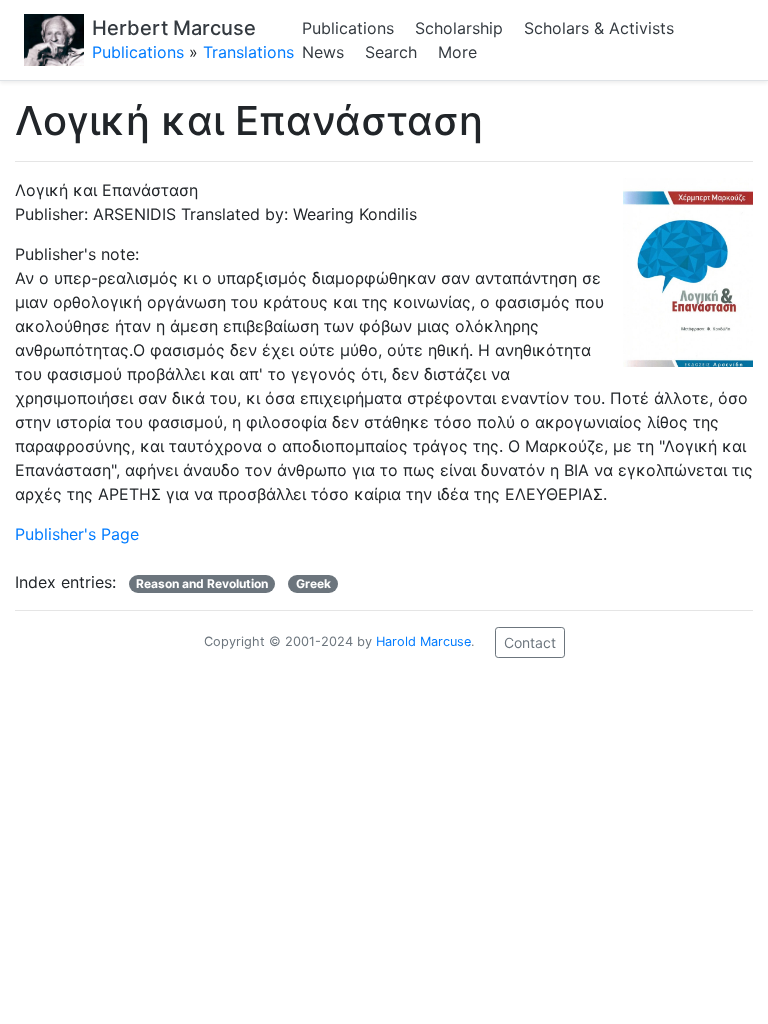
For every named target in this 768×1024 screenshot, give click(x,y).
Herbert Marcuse (174, 28)
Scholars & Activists (599, 28)
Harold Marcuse (423, 641)
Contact (530, 642)
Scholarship (459, 28)
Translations (248, 52)
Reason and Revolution (202, 583)
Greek (313, 583)
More (457, 52)
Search (391, 52)
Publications (138, 52)
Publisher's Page (77, 534)
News (323, 52)
